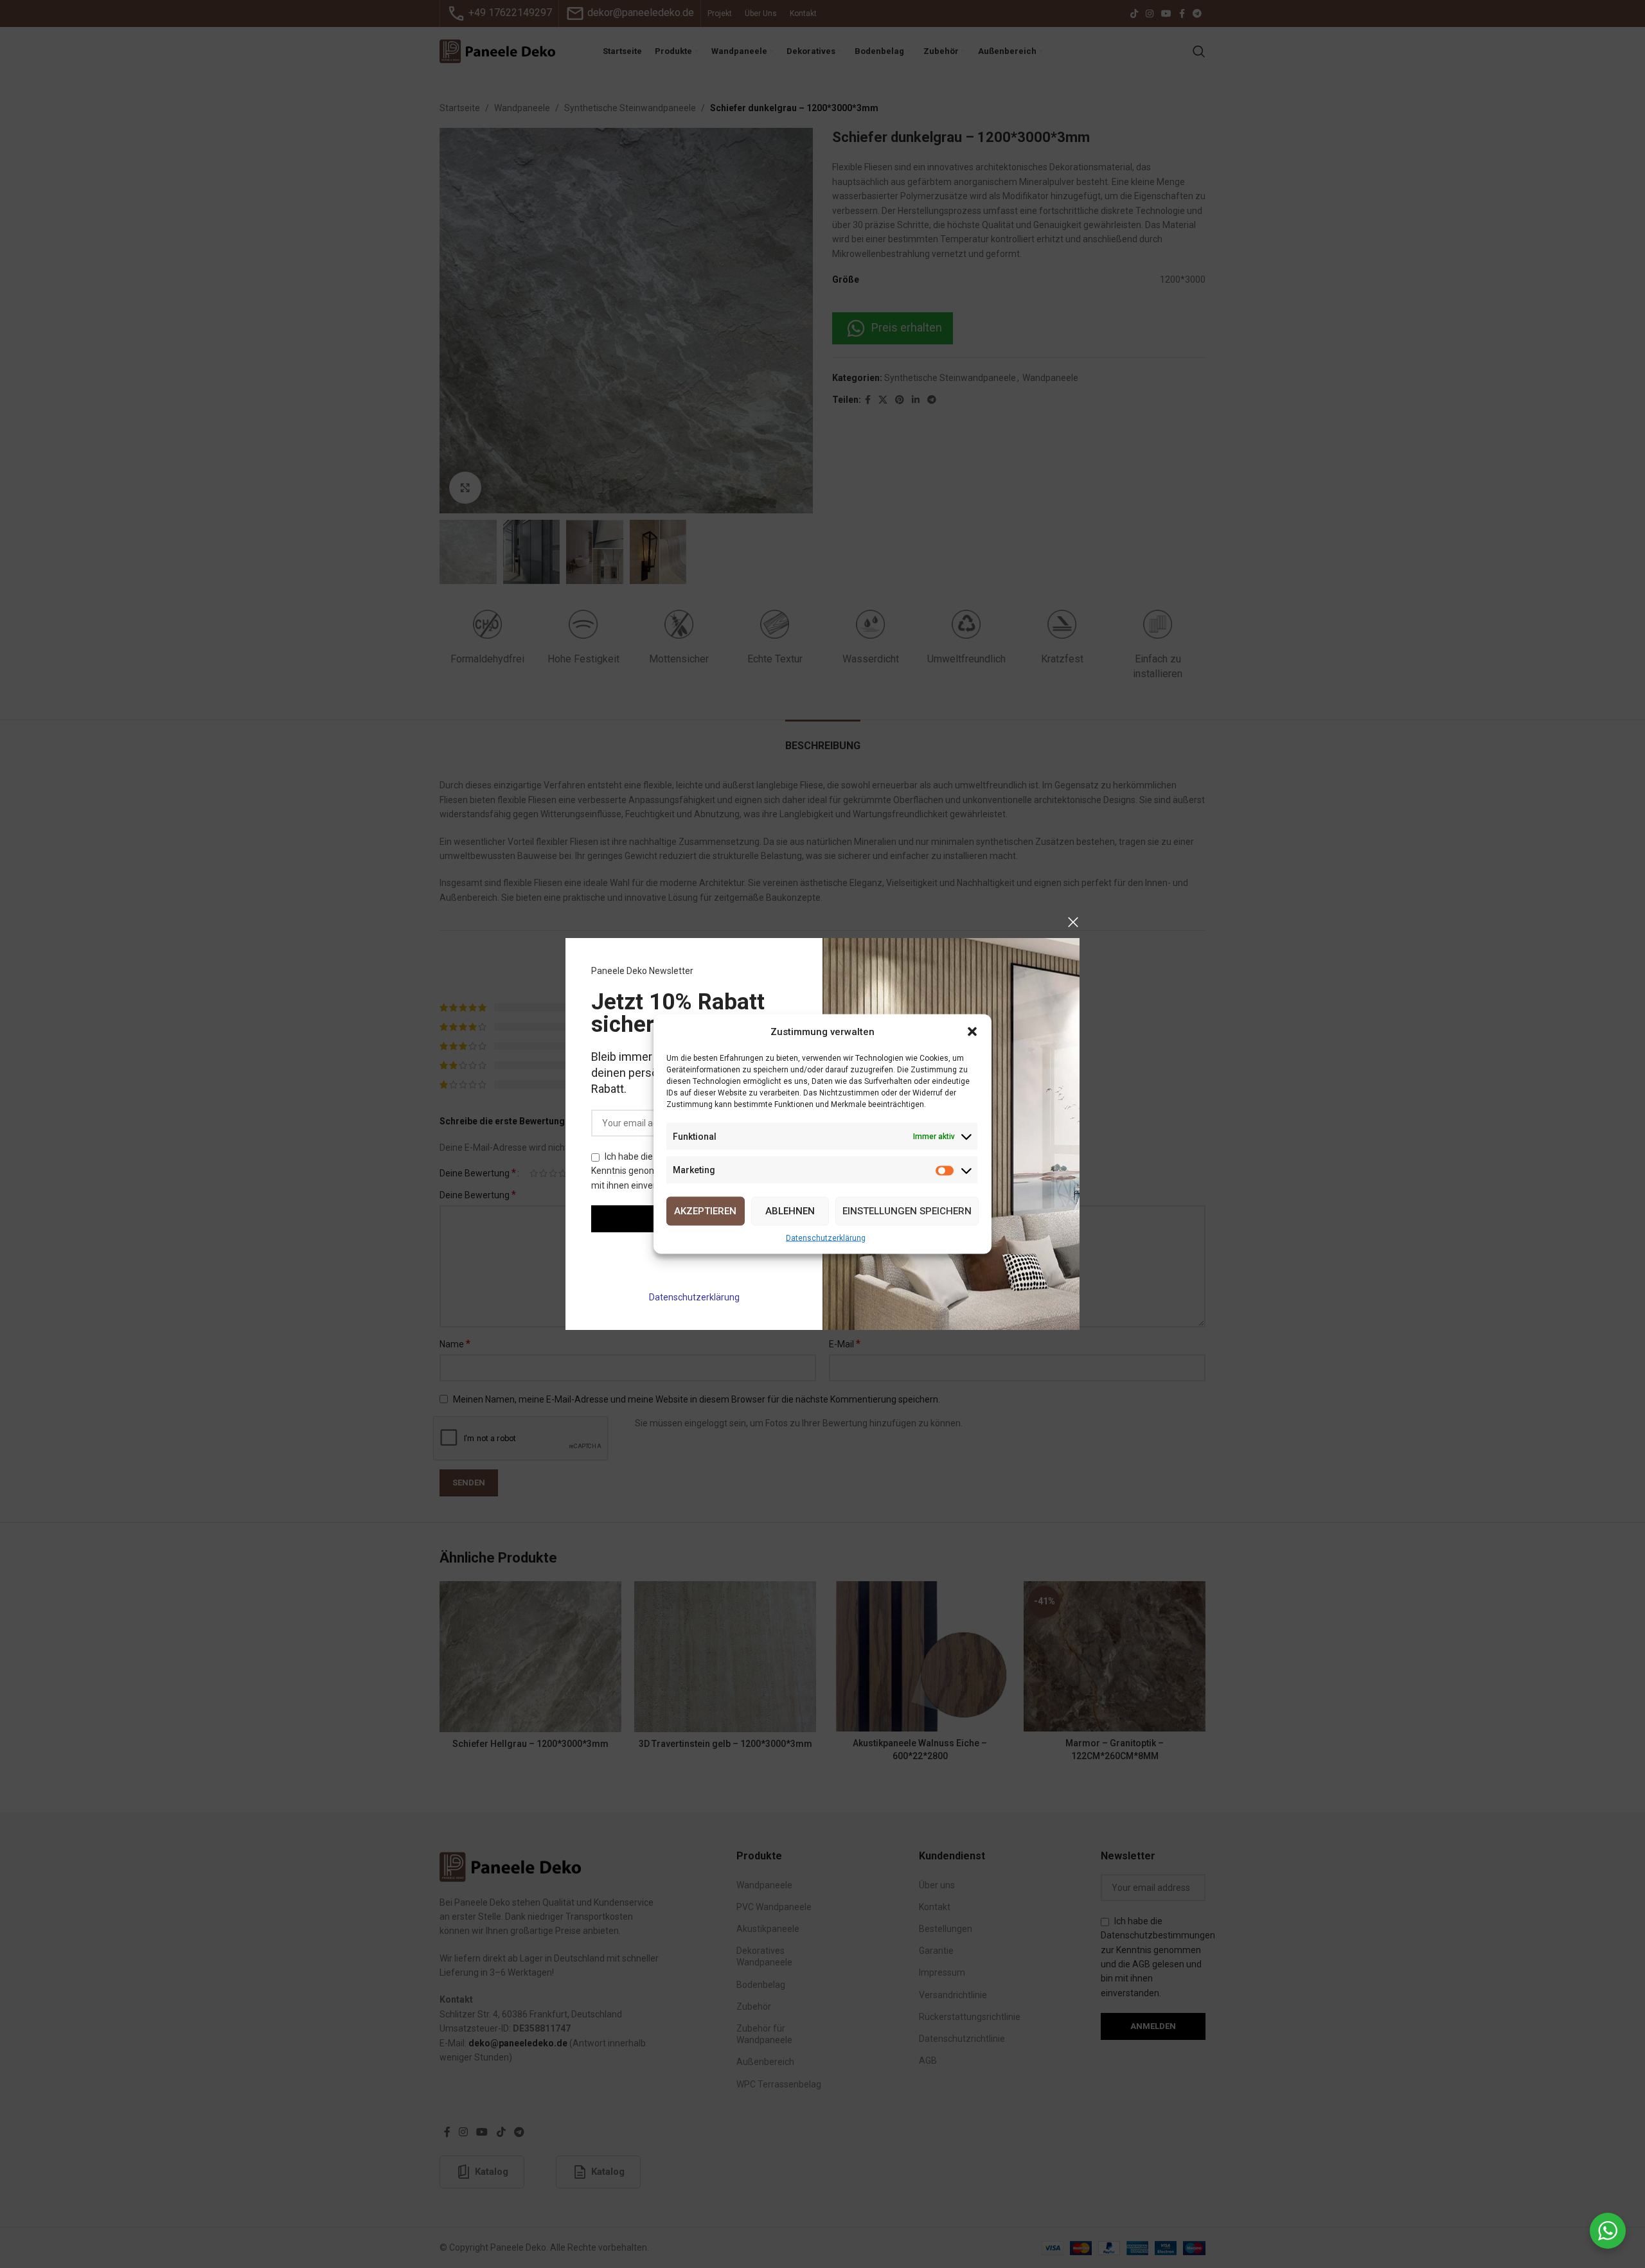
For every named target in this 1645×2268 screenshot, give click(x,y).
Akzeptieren (705, 1211)
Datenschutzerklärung (694, 1297)
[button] (972, 1032)
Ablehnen (790, 1211)
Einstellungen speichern (907, 1211)
